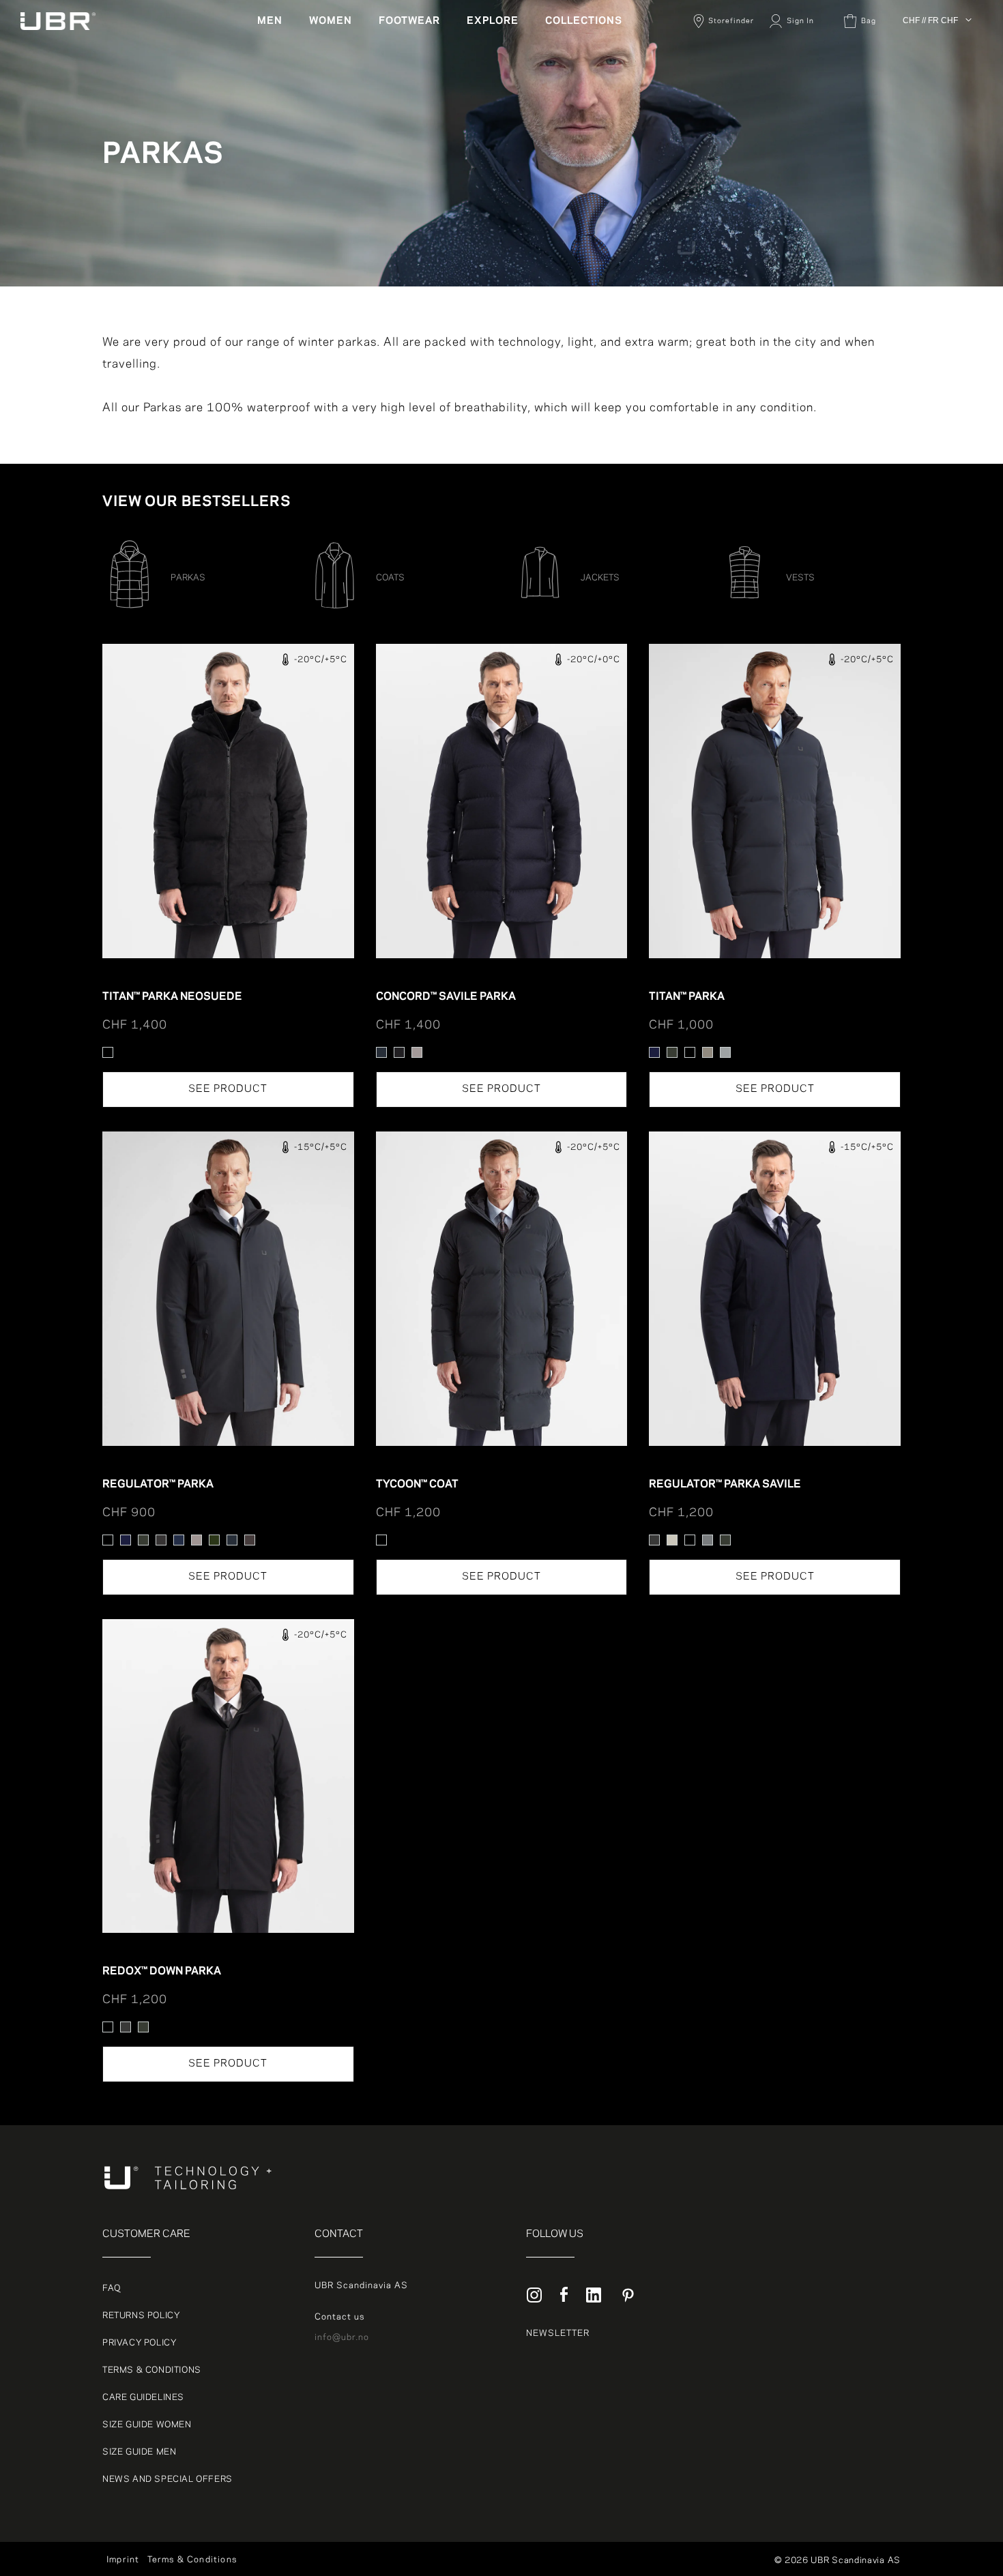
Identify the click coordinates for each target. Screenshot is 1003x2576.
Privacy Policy (140, 2343)
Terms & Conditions (152, 2370)
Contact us (339, 2317)
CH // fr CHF (932, 123)
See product (228, 1089)
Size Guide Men (139, 2452)
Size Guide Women (147, 2425)
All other (923, 41)
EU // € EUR (930, 74)
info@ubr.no (342, 2337)
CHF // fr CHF (930, 20)
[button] (275, 21)
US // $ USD (930, 156)
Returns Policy (141, 2315)
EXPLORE (493, 21)
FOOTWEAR (409, 21)
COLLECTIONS (584, 21)
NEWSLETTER (558, 2333)
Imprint (123, 2560)
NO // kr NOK (932, 90)
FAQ (112, 2288)
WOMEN (331, 21)
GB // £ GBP (930, 139)
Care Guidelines (143, 2397)
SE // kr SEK (931, 106)
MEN (270, 21)
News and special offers (168, 2479)
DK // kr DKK (931, 57)
